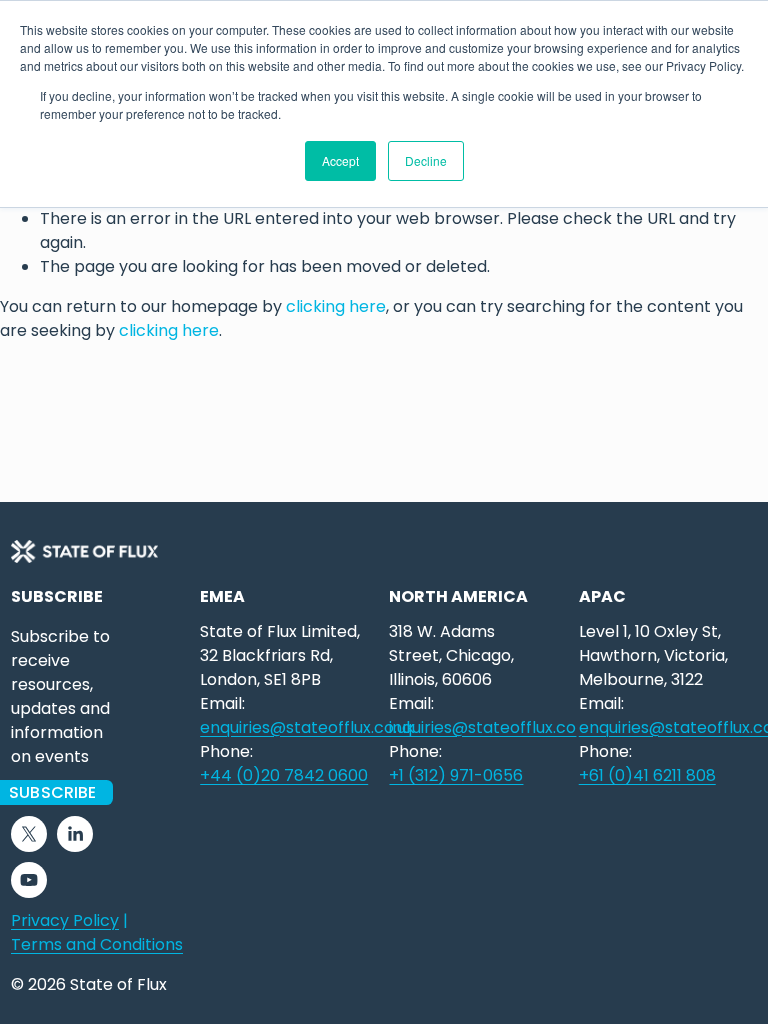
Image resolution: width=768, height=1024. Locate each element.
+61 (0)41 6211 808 (647, 775)
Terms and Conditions (97, 944)
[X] (29, 834)
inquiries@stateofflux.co (482, 727)
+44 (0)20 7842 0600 (284, 775)
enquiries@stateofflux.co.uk (307, 727)
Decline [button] (426, 160)
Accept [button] (340, 160)
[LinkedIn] (75, 834)
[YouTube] (29, 880)
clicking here (336, 306)
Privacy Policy (65, 920)
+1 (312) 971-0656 (456, 775)
